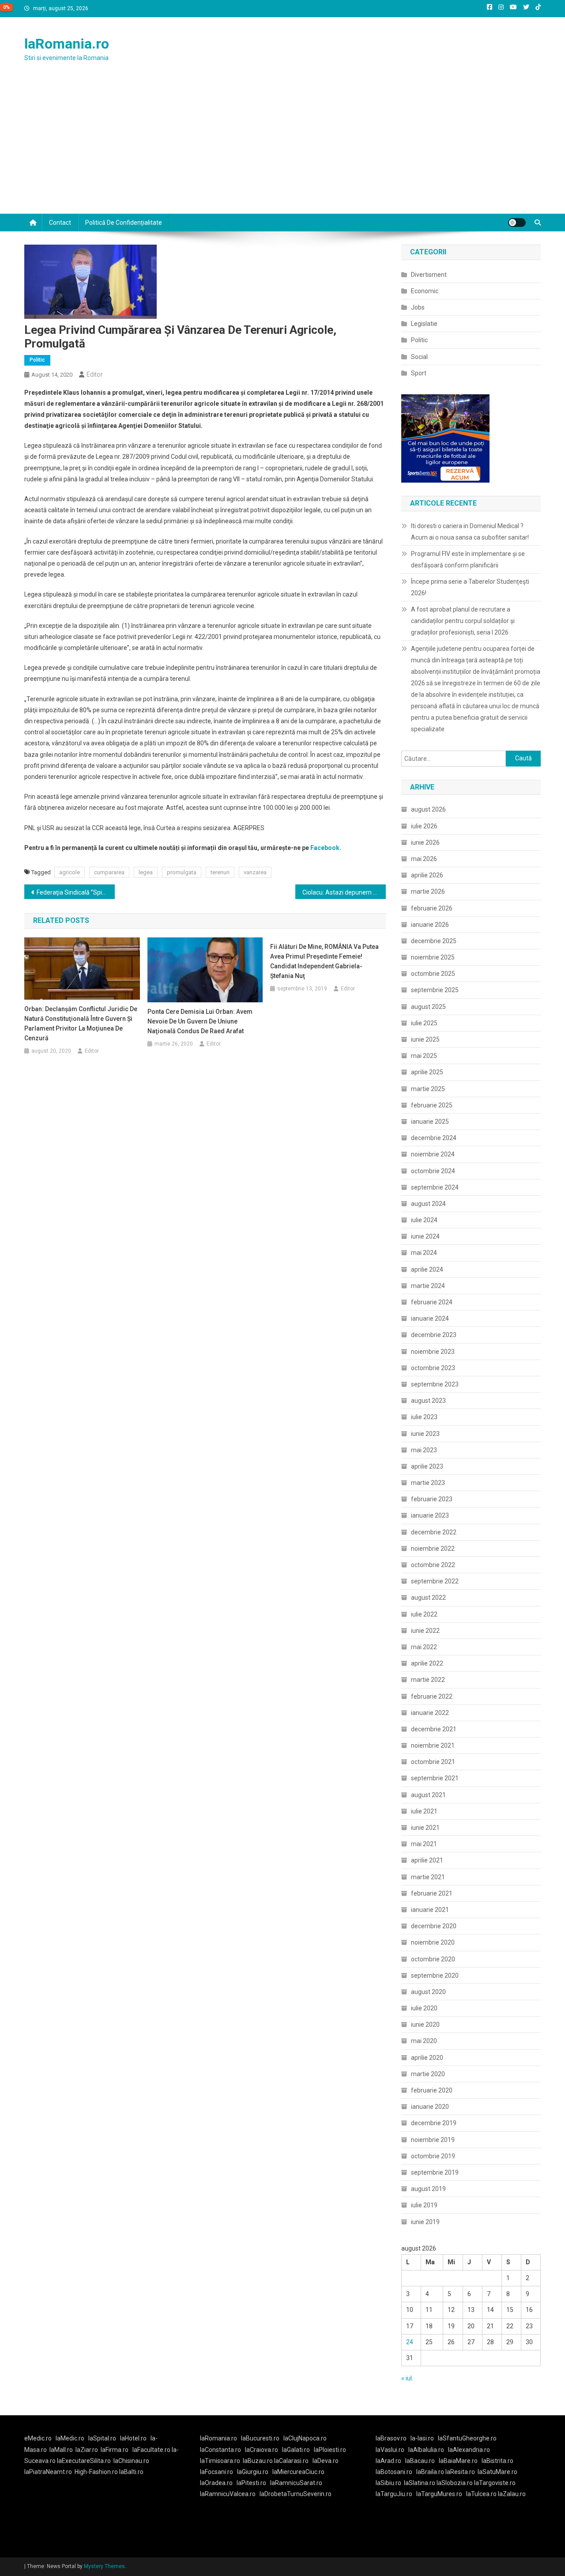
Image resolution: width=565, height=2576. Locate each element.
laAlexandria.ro (469, 2450)
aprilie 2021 (427, 1860)
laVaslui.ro (392, 2450)
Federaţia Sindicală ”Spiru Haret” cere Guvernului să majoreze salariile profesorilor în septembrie (76, 892)
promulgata (182, 872)
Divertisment (429, 275)
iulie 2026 (424, 826)
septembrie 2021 (435, 1778)
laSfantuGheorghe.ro (467, 2438)
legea (146, 872)
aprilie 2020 (427, 2058)
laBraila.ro (430, 2472)
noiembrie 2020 (433, 1942)
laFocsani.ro (217, 2472)
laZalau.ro (512, 2494)
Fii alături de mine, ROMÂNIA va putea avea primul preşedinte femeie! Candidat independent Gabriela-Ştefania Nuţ (324, 961)
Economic (425, 291)
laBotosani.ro (394, 2472)
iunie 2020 (425, 2025)
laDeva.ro (326, 2461)
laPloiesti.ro (330, 2450)
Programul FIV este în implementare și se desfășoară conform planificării (468, 559)
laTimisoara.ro (220, 2461)
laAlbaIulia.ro (426, 2450)
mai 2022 (424, 1647)
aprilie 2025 (427, 1072)
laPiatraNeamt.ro (48, 2472)
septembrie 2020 (435, 1975)
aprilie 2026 (427, 875)
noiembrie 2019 (433, 2140)
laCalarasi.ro (291, 2461)
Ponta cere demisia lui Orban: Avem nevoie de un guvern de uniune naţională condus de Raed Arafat (200, 1021)
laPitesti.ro (251, 2483)
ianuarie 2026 (430, 925)
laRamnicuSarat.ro (296, 2483)
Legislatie (424, 324)
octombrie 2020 (433, 1959)
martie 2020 (428, 2074)
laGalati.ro (296, 2450)
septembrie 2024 (435, 1187)
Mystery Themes (104, 2566)
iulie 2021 (424, 1811)
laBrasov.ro (391, 2438)
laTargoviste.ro (495, 2483)
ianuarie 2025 (430, 1122)
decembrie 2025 (434, 941)
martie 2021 (428, 1877)
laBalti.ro (131, 2472)
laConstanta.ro (220, 2450)
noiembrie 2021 (433, 1745)
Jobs (418, 307)
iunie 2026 (425, 842)
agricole (70, 872)
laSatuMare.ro (497, 2472)
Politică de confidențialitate (124, 223)
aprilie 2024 (427, 1269)
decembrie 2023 (434, 1335)
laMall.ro (61, 2450)
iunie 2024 (425, 1236)
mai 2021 (424, 1844)
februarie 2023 (432, 1499)
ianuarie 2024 (430, 1318)
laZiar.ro (87, 2450)
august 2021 (428, 1795)
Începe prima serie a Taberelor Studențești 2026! (470, 587)
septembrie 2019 (435, 2172)
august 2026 (428, 809)
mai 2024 (424, 1253)
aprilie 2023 (427, 1466)
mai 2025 (424, 1056)
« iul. (407, 2378)
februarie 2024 (432, 1302)
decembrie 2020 (434, 1926)
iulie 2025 (424, 1023)
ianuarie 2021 (430, 1910)
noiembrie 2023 (433, 1352)
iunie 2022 (425, 1631)
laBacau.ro (420, 2461)
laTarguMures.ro (439, 2494)
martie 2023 (428, 1483)
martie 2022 (428, 1680)
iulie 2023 (424, 1417)
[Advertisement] (282, 147)
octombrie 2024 (433, 1171)
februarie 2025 (432, 1105)
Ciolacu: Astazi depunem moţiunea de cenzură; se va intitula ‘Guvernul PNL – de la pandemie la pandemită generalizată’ (344, 892)
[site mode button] (517, 223)
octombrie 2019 (433, 2156)
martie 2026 (428, 891)
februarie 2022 (432, 1696)
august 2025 (428, 1007)
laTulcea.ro (482, 2494)
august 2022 (428, 1598)
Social (419, 357)
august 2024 (428, 1204)
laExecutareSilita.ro (84, 2461)
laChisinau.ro (131, 2461)
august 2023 (428, 1401)
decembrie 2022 (434, 1532)
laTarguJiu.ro (396, 2494)
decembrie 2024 (434, 1138)
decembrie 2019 (434, 2123)
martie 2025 (428, 1089)
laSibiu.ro (388, 2483)
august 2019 (428, 2189)
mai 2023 (424, 1450)
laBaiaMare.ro (458, 2461)
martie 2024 (428, 1286)
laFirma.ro (115, 2450)
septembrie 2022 (435, 1581)
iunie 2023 (425, 1434)
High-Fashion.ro (96, 2472)
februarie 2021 (432, 1893)
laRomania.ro (67, 44)
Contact (60, 223)
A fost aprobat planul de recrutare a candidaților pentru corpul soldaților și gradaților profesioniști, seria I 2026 (463, 621)
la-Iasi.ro (422, 2438)
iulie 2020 (424, 2008)
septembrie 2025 (435, 990)
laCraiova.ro (262, 2450)
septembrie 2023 (435, 1384)
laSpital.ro (102, 2438)
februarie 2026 (432, 908)
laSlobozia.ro (455, 2483)
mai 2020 (424, 2041)
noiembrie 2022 (433, 1549)
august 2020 (428, 1992)
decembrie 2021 (434, 1729)
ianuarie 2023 (430, 1515)
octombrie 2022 (433, 1565)
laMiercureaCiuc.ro (298, 2472)
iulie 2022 (424, 1614)
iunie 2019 (425, 2222)
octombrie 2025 (433, 974)
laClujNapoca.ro (305, 2438)
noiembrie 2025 (433, 957)
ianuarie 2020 (430, 2107)
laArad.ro (388, 2461)
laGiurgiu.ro (255, 2472)
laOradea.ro (216, 2483)
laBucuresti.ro (260, 2438)
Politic (37, 360)
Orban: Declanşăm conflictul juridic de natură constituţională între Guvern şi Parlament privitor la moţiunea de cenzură (81, 1024)
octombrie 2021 (433, 1762)
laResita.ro (460, 2472)
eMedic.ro (38, 2438)
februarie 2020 (432, 2090)
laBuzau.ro (258, 2461)
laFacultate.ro (152, 2450)
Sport (419, 373)
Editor (95, 374)
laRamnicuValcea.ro (228, 2494)
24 (410, 2342)
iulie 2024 (424, 1220)
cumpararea (109, 872)
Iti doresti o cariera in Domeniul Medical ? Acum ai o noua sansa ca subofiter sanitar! (470, 532)
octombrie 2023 (433, 1368)
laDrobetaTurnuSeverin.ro (296, 2494)
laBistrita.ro (497, 2461)
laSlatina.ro (420, 2483)
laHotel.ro (133, 2438)
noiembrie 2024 (433, 1154)
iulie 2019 (424, 2205)
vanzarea (255, 872)
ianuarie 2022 (430, 1713)
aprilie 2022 (427, 1663)
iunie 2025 (425, 1039)
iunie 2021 (425, 1828)
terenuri (220, 872)
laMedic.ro (71, 2438)
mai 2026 (424, 859)
